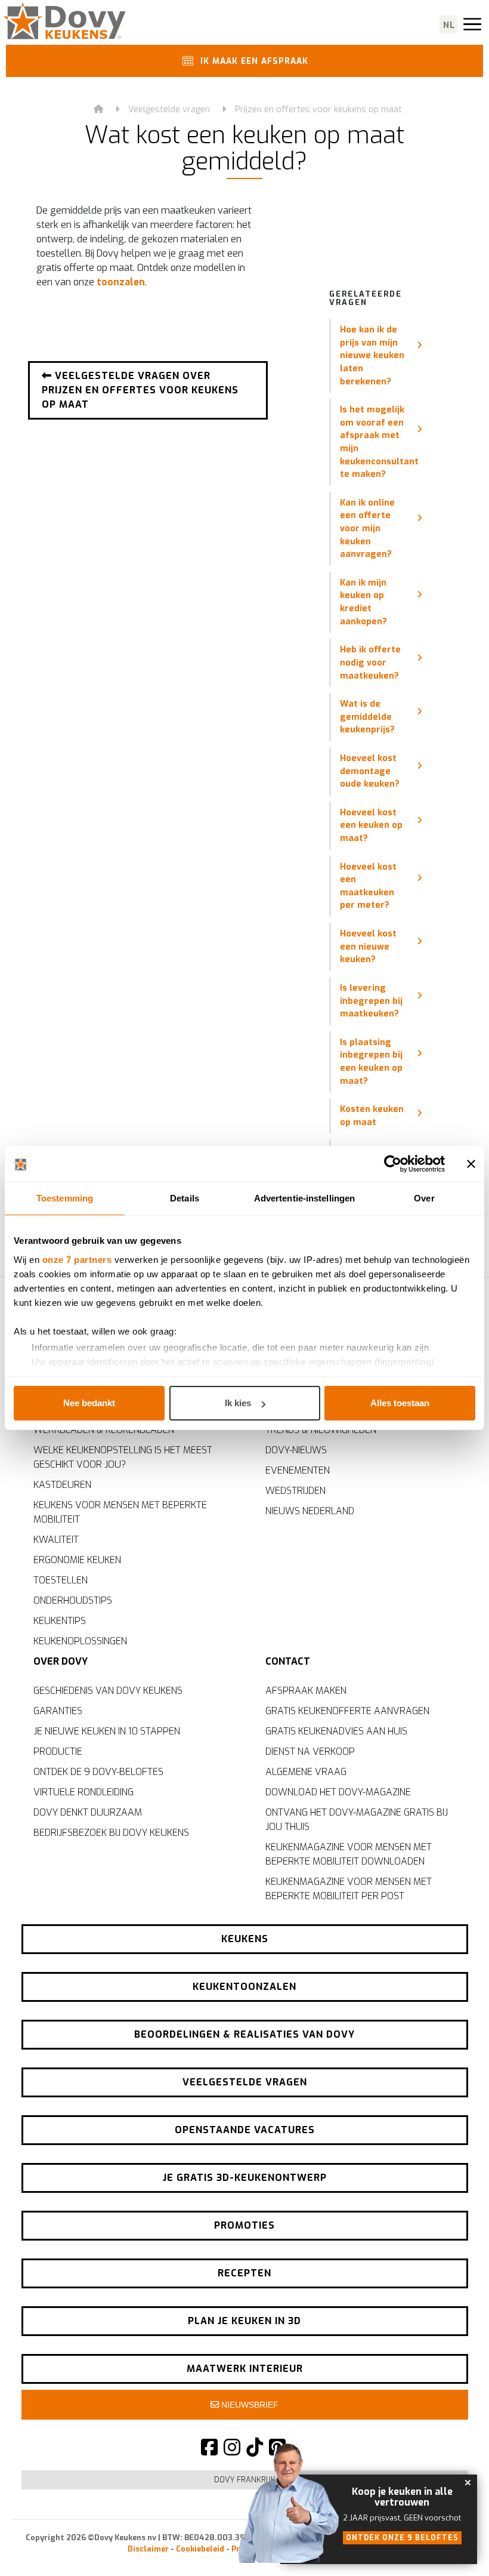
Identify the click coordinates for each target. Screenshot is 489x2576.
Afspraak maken (306, 1691)
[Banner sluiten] (471, 1164)
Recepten (244, 2273)
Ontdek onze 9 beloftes (402, 2538)
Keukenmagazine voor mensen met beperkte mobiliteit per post (349, 1889)
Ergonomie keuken (77, 1560)
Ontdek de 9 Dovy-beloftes (98, 1772)
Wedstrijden (295, 1491)
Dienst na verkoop (310, 1751)
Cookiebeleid (200, 2549)
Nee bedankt (89, 1403)
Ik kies (238, 1403)
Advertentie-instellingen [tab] (304, 1198)
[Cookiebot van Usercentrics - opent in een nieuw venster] (393, 1164)
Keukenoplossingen (80, 1641)
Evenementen (298, 1470)
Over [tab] (424, 1198)
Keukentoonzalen (244, 1987)
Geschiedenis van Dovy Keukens (108, 1691)
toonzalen (121, 282)
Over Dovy (61, 1661)
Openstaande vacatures (245, 2130)
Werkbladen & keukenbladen (104, 1430)
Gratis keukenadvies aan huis (336, 1731)
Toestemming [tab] (65, 1198)
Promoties (244, 2225)
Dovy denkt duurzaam (88, 1812)
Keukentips (60, 1621)
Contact (288, 1661)
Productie (58, 1751)
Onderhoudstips (73, 1600)
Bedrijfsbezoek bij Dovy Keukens (111, 1833)
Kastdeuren (62, 1485)
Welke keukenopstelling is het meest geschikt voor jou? (123, 1457)
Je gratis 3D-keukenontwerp (245, 2178)
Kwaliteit (56, 1540)
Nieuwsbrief (249, 2405)
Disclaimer (148, 2549)
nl (449, 25)
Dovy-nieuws (296, 1450)
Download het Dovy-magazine (338, 1792)
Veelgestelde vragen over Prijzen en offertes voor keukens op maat (140, 390)
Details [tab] (185, 1198)
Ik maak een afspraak (253, 61)
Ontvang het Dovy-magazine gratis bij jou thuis (357, 1819)
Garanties (58, 1711)
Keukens (245, 1939)
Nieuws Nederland (310, 1511)
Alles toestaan (400, 1403)
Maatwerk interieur (245, 2369)
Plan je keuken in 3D (244, 2321)
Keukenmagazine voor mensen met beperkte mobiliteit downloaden (349, 1854)
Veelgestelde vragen (169, 110)
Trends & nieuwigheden (321, 1430)
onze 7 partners (77, 1260)
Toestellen (61, 1580)
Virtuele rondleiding (83, 1792)
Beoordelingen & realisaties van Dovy (244, 2034)
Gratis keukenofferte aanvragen (347, 1711)
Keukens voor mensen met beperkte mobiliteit (120, 1512)
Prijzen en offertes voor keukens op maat (318, 110)
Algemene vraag (306, 1772)
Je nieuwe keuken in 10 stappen (107, 1731)
